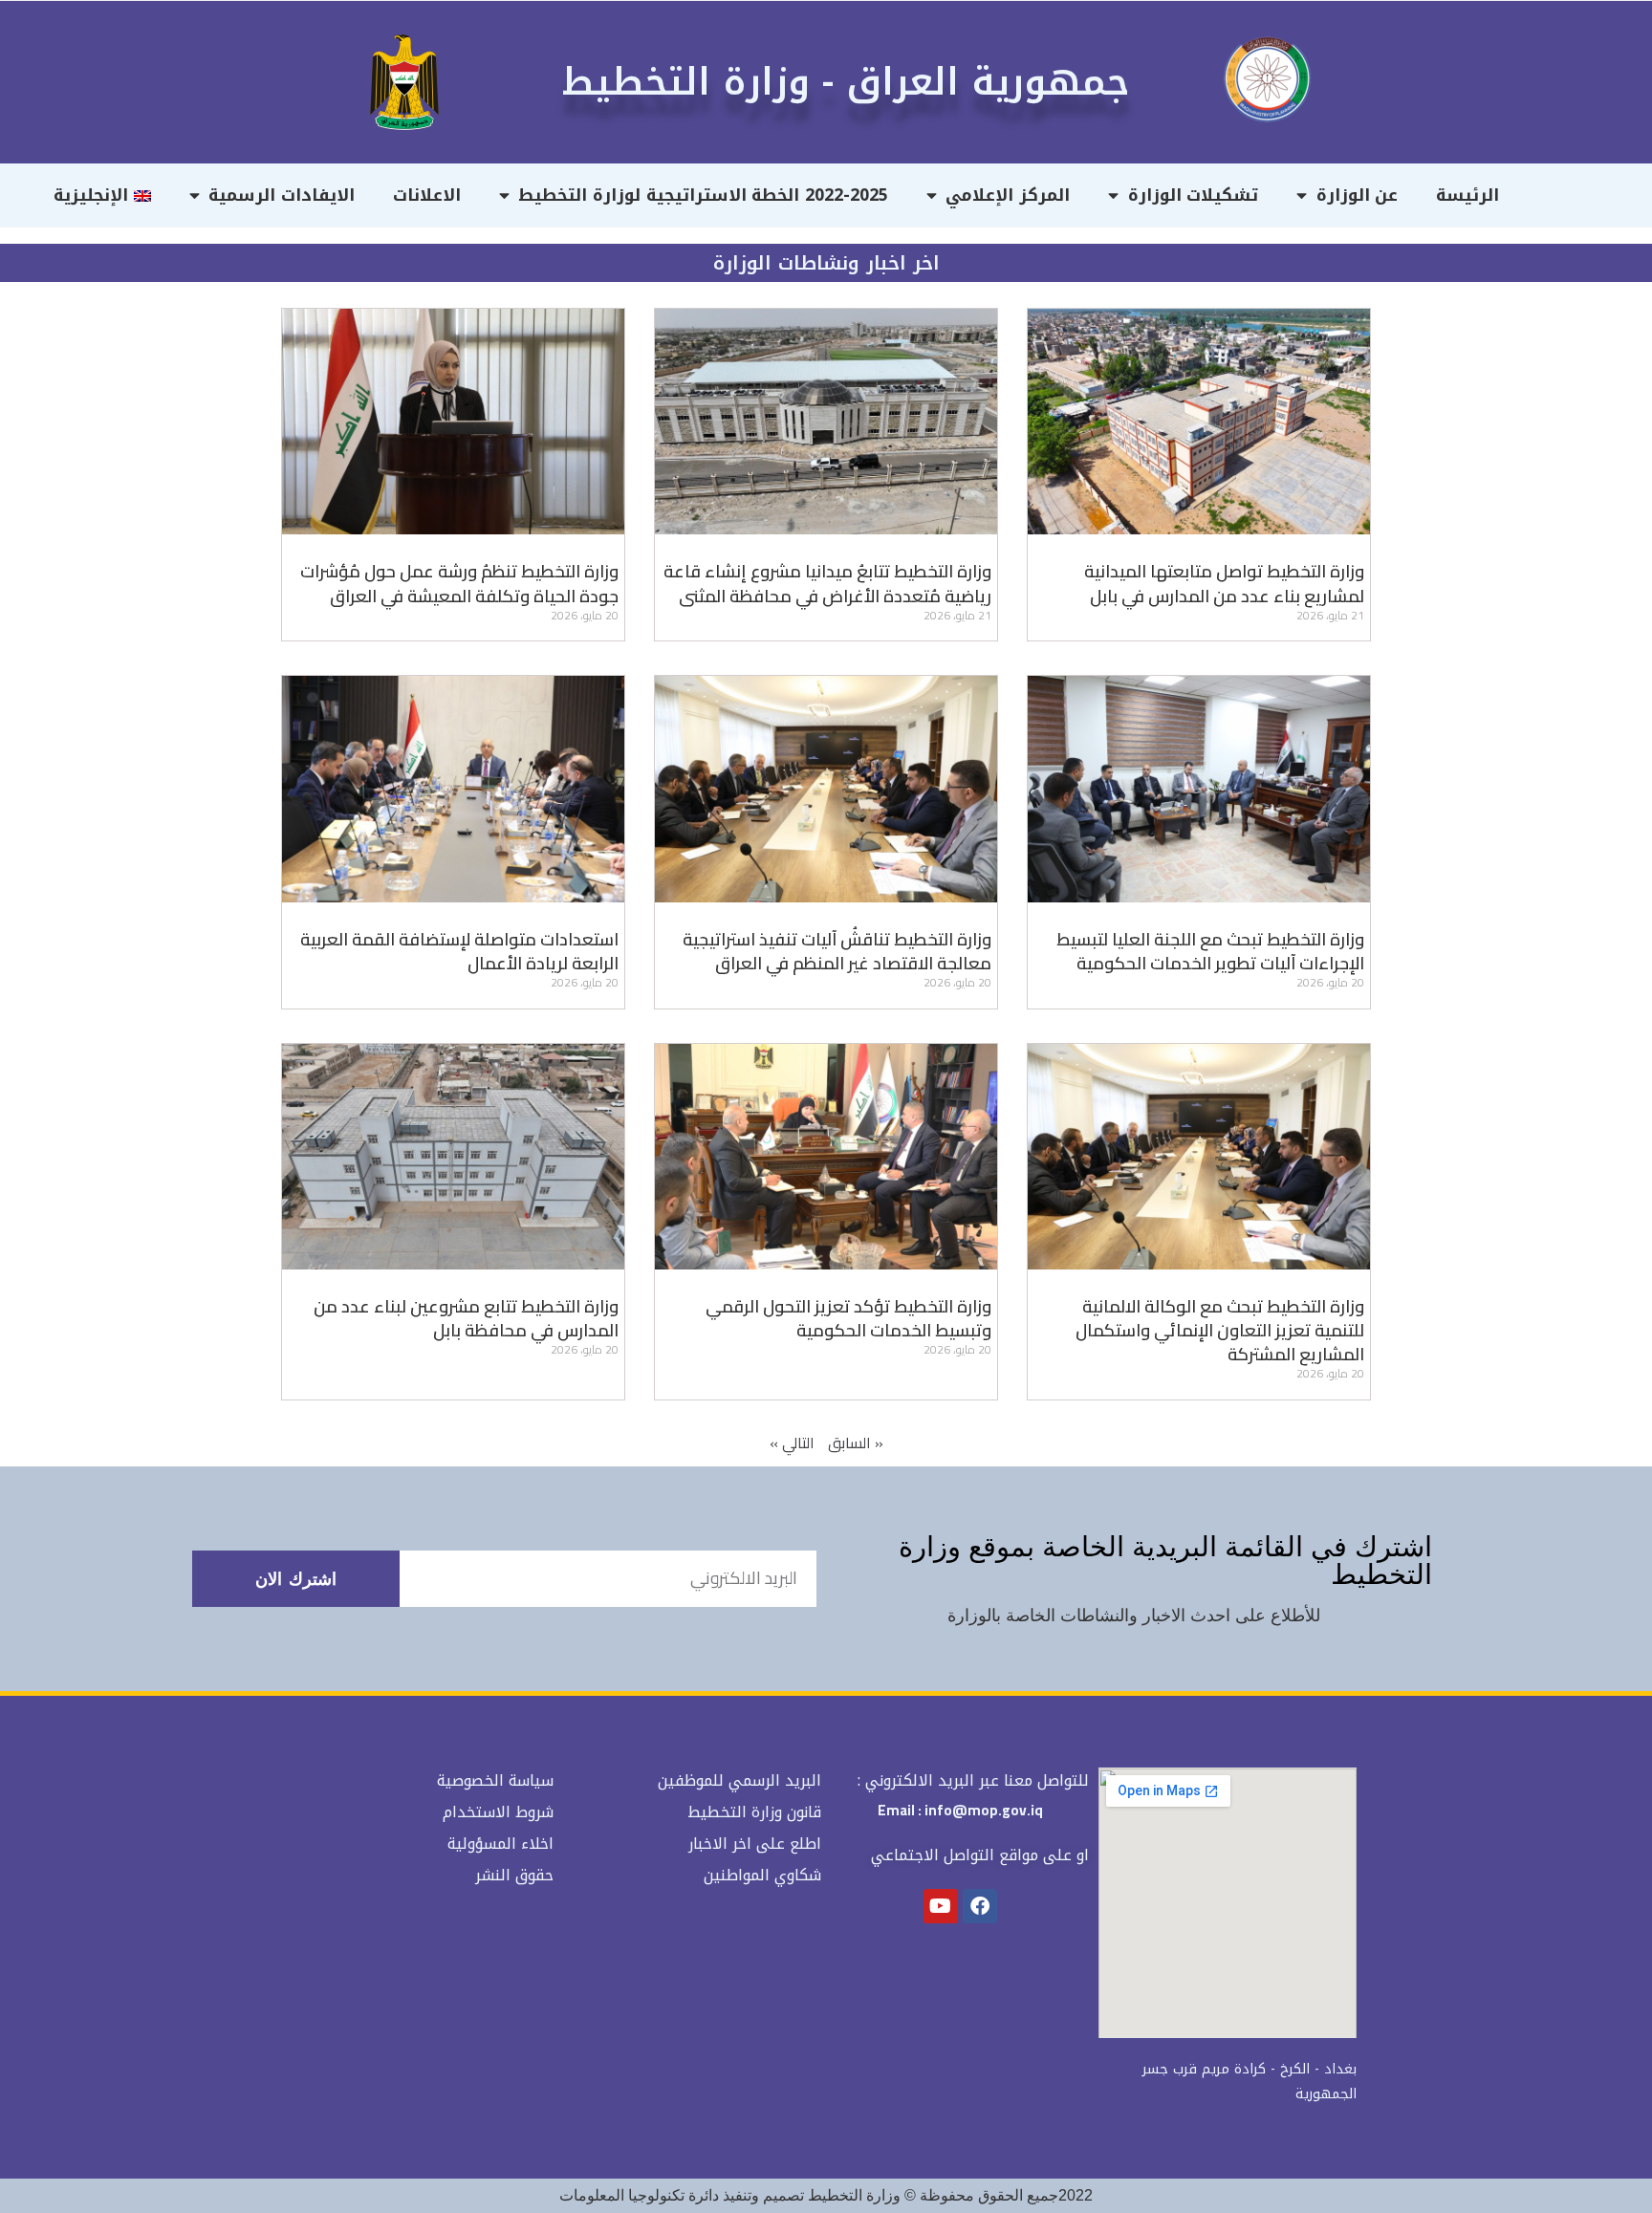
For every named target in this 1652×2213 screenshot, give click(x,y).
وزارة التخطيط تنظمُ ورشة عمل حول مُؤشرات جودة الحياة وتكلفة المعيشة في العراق (459, 583)
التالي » (792, 1443)
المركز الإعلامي (1008, 195)
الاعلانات (427, 195)
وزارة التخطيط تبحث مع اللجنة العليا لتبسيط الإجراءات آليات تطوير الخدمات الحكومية (1210, 951)
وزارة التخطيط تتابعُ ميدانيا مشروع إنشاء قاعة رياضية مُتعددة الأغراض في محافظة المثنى (827, 583)
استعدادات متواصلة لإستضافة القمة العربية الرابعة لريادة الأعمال (459, 951)
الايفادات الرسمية (282, 195)
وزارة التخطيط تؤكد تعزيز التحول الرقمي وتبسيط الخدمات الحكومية (848, 1318)
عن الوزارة (1358, 195)
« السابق (856, 1443)
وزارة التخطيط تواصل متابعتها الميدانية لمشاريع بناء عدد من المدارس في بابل (1224, 583)
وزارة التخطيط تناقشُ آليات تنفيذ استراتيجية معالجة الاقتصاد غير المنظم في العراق (837, 951)
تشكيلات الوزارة (1194, 195)
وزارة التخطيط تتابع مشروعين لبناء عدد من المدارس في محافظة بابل (466, 1318)
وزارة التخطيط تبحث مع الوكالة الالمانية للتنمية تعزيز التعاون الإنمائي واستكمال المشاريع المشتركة (1220, 1330)
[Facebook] (980, 1906)
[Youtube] (941, 1906)
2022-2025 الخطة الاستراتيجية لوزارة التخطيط (703, 195)
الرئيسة (1467, 195)
